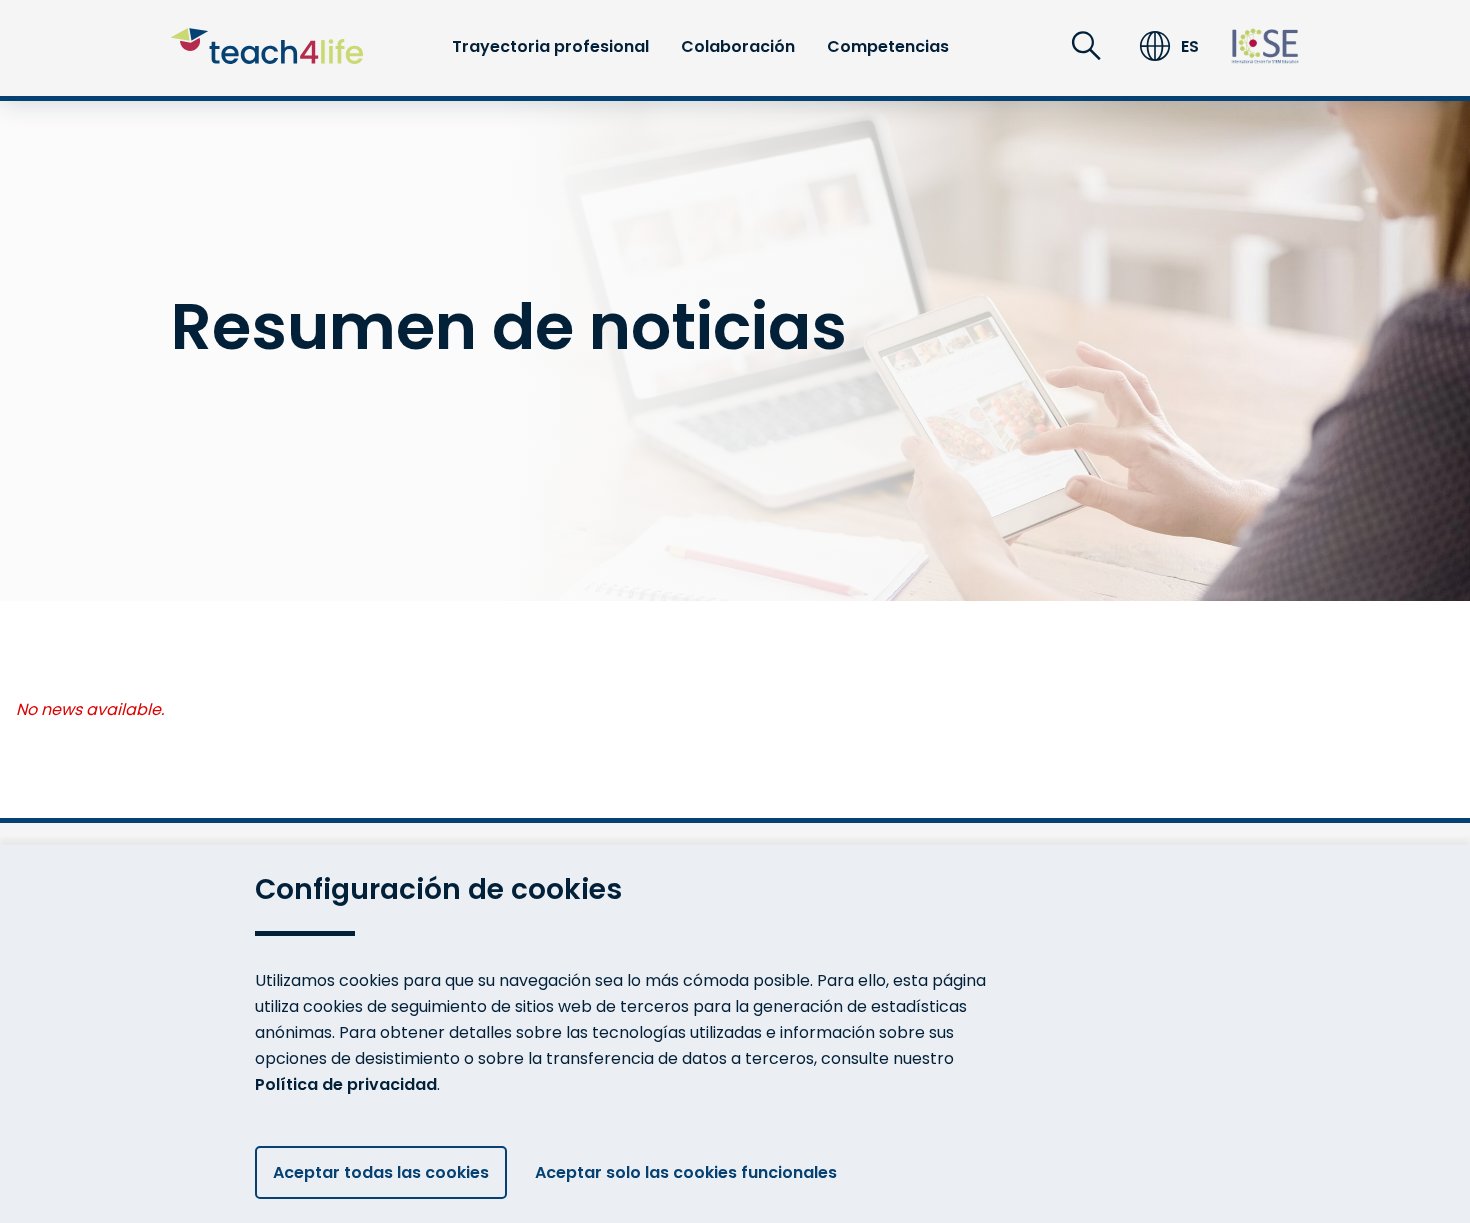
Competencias (888, 46)
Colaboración (738, 46)
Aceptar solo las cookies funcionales (686, 1172)
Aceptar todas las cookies (381, 1172)
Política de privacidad (346, 1084)
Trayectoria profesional (550, 46)
